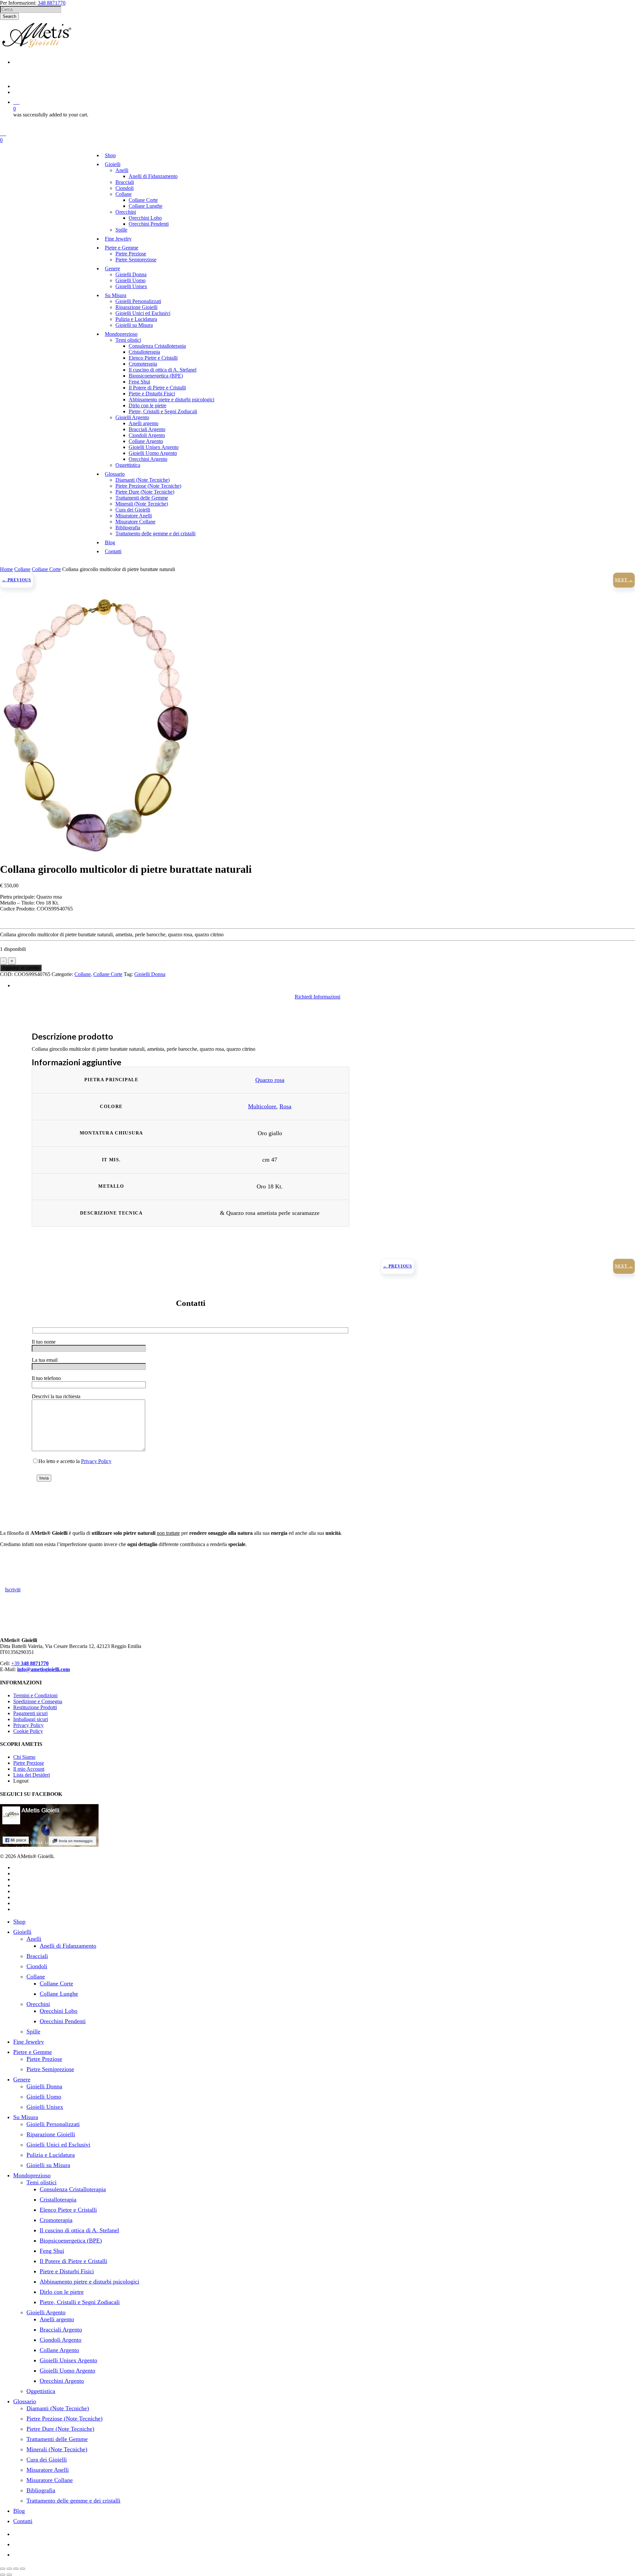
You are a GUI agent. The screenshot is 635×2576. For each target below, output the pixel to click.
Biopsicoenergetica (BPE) (71, 2241)
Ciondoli (37, 1966)
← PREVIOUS (17, 580)
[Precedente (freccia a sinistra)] (3, 2575)
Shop (19, 1922)
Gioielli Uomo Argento (67, 2371)
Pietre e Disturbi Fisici (67, 2271)
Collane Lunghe (59, 1994)
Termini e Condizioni (35, 1695)
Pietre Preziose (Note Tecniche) (64, 2419)
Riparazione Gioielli (51, 2134)
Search (9, 16)
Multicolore (262, 1106)
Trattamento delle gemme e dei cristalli (73, 2501)
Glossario (25, 2401)
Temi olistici (42, 2182)
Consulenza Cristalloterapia (73, 2189)
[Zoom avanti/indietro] (3, 2569)
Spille (33, 2031)
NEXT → (624, 580)
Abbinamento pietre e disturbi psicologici (89, 2282)
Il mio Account (29, 1769)
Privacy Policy (96, 1461)
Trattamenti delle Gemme (57, 2439)
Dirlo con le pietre (62, 2292)
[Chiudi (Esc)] (22, 2569)
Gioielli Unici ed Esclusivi (58, 2145)
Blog (19, 2511)
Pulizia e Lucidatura (51, 2155)
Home (6, 569)
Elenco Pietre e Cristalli (68, 2210)
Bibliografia (41, 2490)
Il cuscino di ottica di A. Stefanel (79, 2230)
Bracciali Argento (61, 2330)
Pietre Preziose (29, 1763)
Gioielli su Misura (48, 2165)
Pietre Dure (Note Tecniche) (60, 2429)
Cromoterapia (56, 2220)
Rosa (285, 1106)
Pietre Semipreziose (50, 2069)
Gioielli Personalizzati (53, 2124)
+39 (30, 1663)
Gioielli (22, 1932)
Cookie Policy (28, 1731)
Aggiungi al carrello (21, 968)
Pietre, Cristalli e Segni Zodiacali (80, 2302)
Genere (22, 2079)
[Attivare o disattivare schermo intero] (9, 2569)
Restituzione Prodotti (35, 1707)
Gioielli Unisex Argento (68, 2360)
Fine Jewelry (29, 2042)
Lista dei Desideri (32, 1775)
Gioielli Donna (150, 974)
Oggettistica (41, 2391)
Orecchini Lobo (59, 2011)
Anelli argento (57, 2319)
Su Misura (26, 2117)
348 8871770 (52, 3)
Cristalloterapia (58, 2199)
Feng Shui (52, 2251)
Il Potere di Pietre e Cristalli (73, 2261)
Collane (22, 569)
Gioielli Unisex (45, 2107)
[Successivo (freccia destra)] (9, 2575)
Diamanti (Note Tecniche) (58, 2408)
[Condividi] (16, 2569)
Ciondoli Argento (61, 2340)
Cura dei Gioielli (47, 2460)
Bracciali (37, 1956)
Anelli (34, 1939)
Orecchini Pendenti (63, 2021)
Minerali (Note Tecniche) (57, 2449)
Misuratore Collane (50, 2480)
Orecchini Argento (62, 2381)
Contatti (23, 2521)
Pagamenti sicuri (30, 1713)
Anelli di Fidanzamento (68, 1946)
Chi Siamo (24, 1757)
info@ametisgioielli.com (43, 1669)
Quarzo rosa (270, 1080)
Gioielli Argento (46, 2312)
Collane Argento (59, 2350)
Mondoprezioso (32, 2175)
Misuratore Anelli (48, 2470)
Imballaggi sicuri (31, 1719)
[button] (317, 997)
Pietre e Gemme (33, 2052)
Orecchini (38, 2004)
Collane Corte (46, 569)
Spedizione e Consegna (38, 1701)
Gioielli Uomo (44, 2097)
